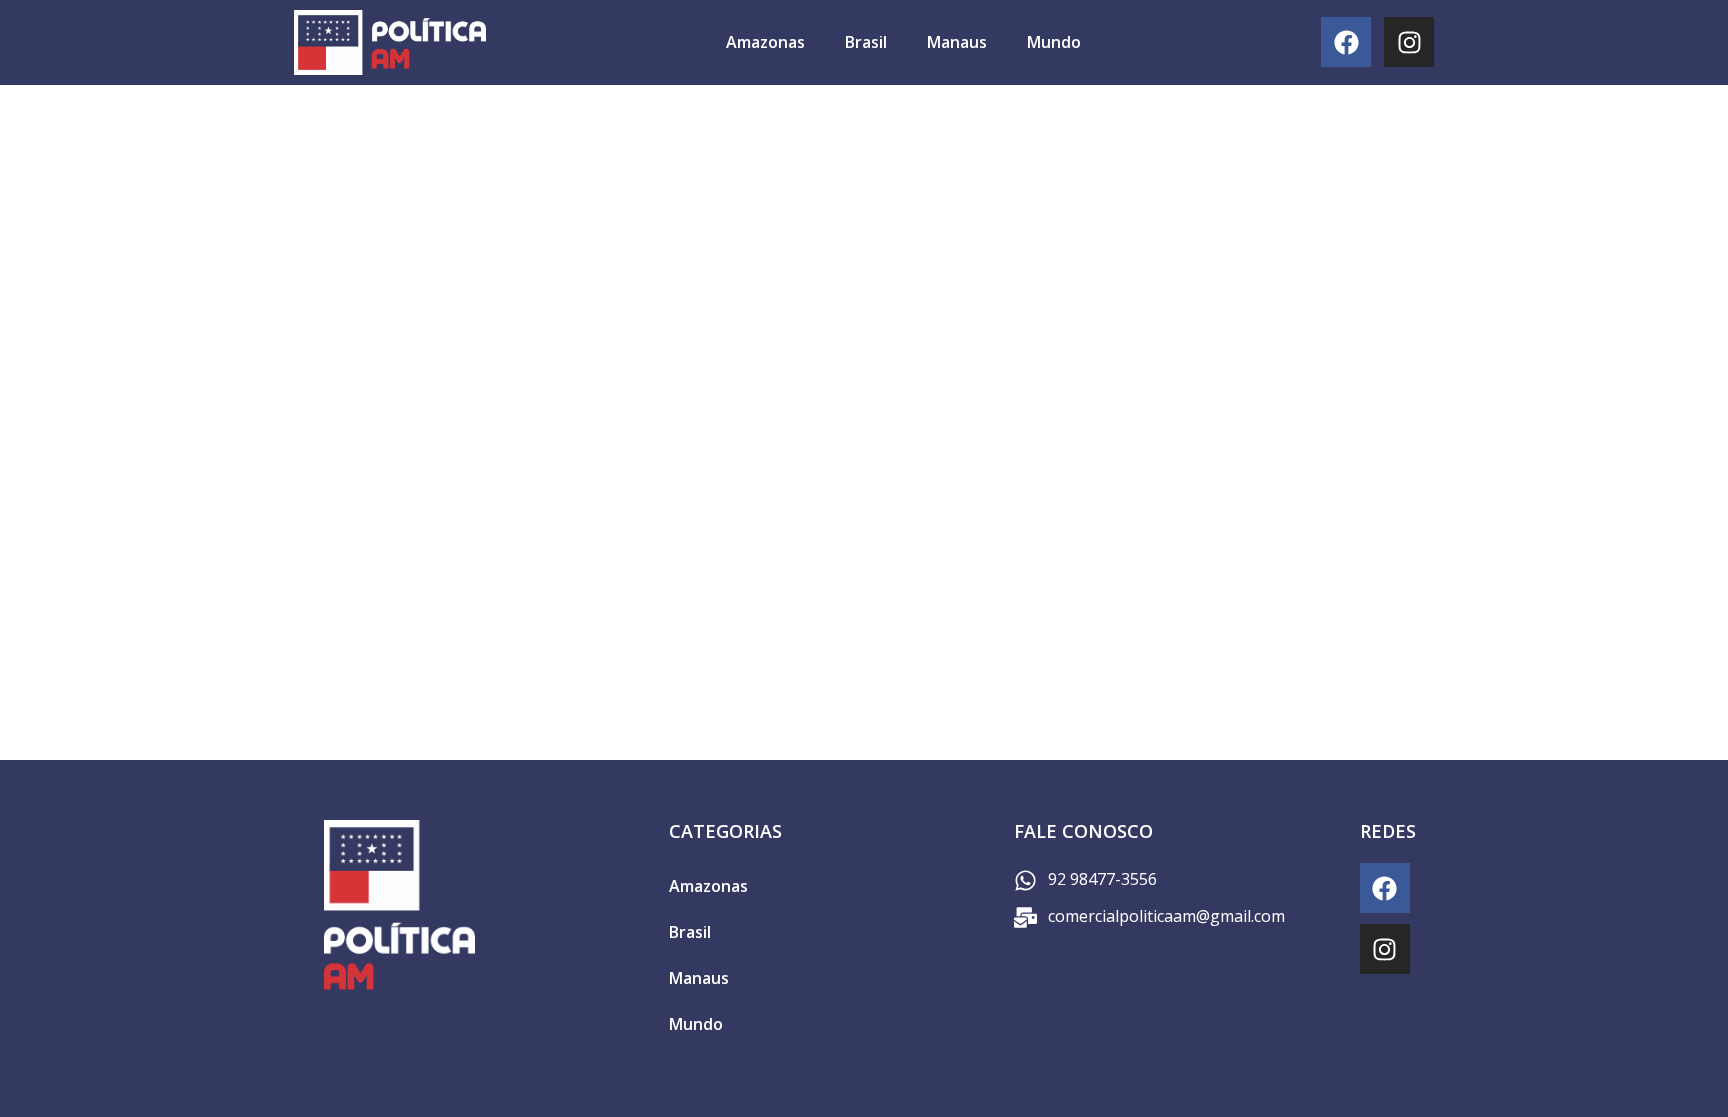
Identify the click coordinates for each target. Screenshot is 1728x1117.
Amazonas (765, 42)
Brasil (866, 42)
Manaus (957, 42)
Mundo (1054, 42)
